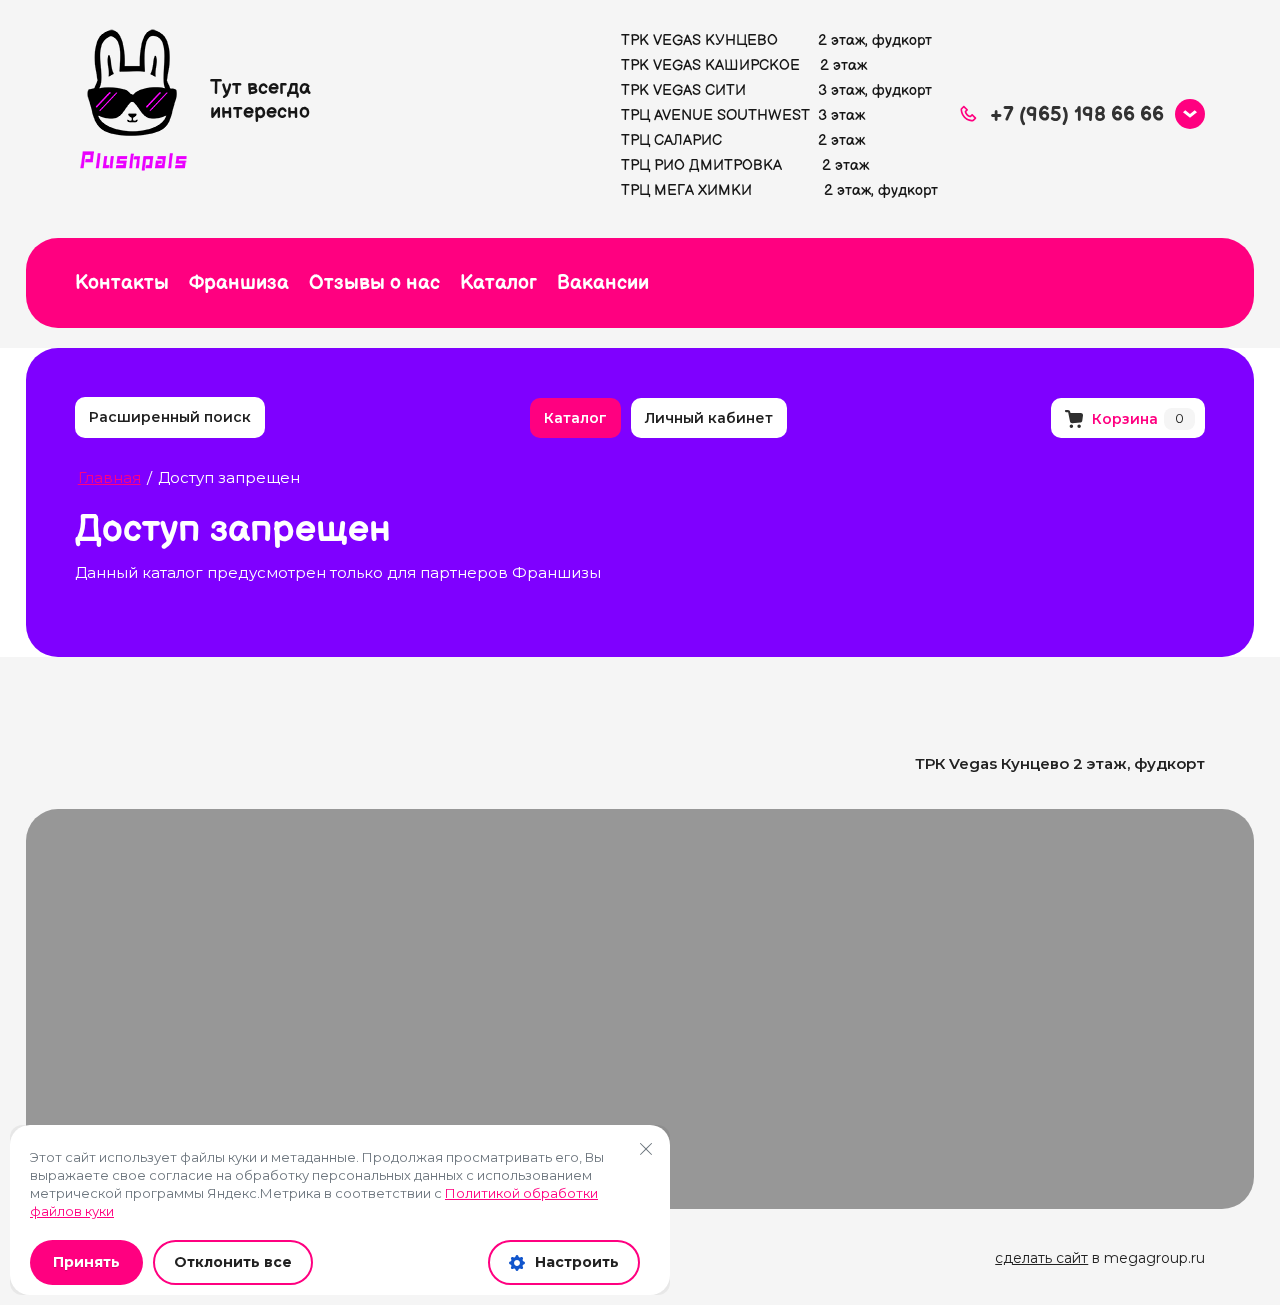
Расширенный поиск (170, 417)
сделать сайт (1041, 1258)
